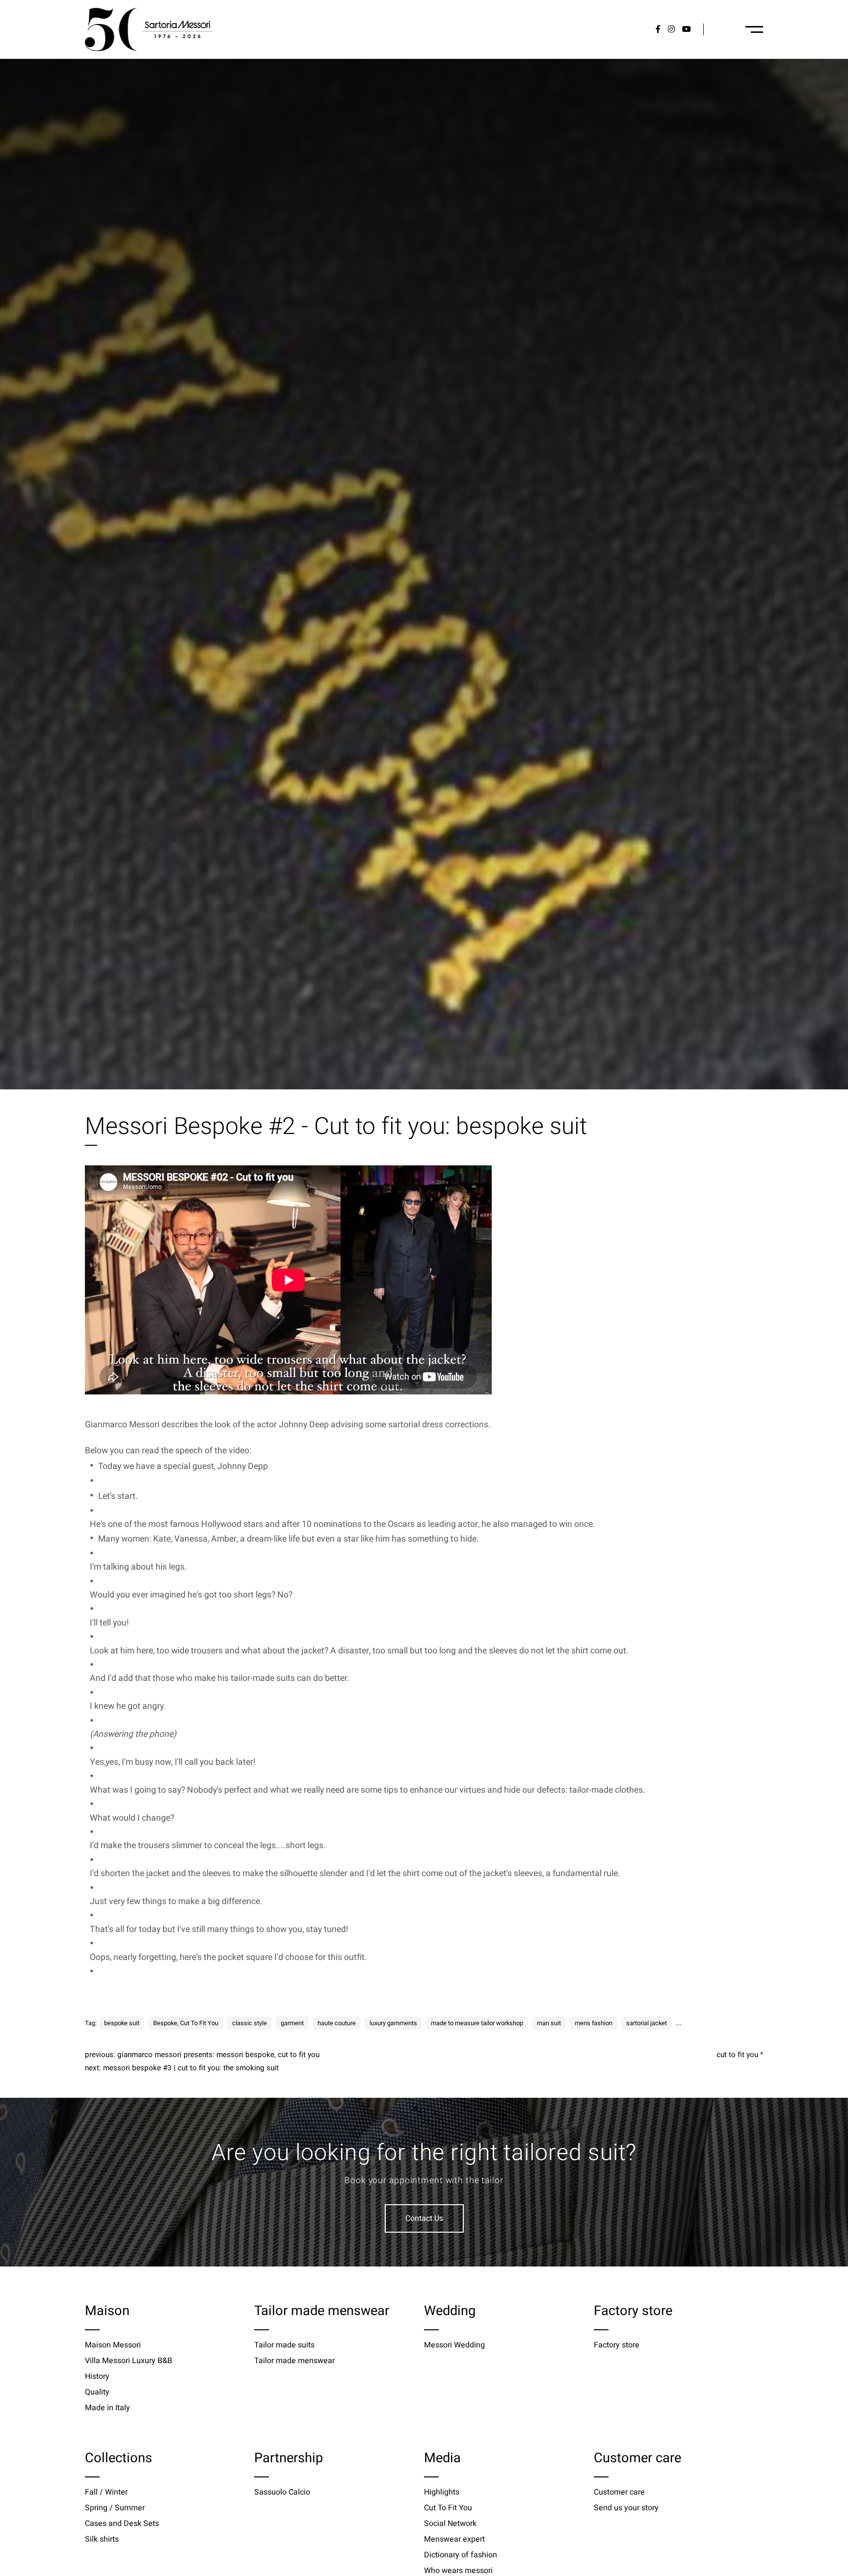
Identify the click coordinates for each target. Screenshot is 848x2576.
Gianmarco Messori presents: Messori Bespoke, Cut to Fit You (218, 2055)
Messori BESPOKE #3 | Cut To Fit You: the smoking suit (191, 2068)
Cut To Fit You (737, 2055)
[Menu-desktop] (754, 29)
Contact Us (424, 2218)
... (679, 2023)
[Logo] (149, 29)
